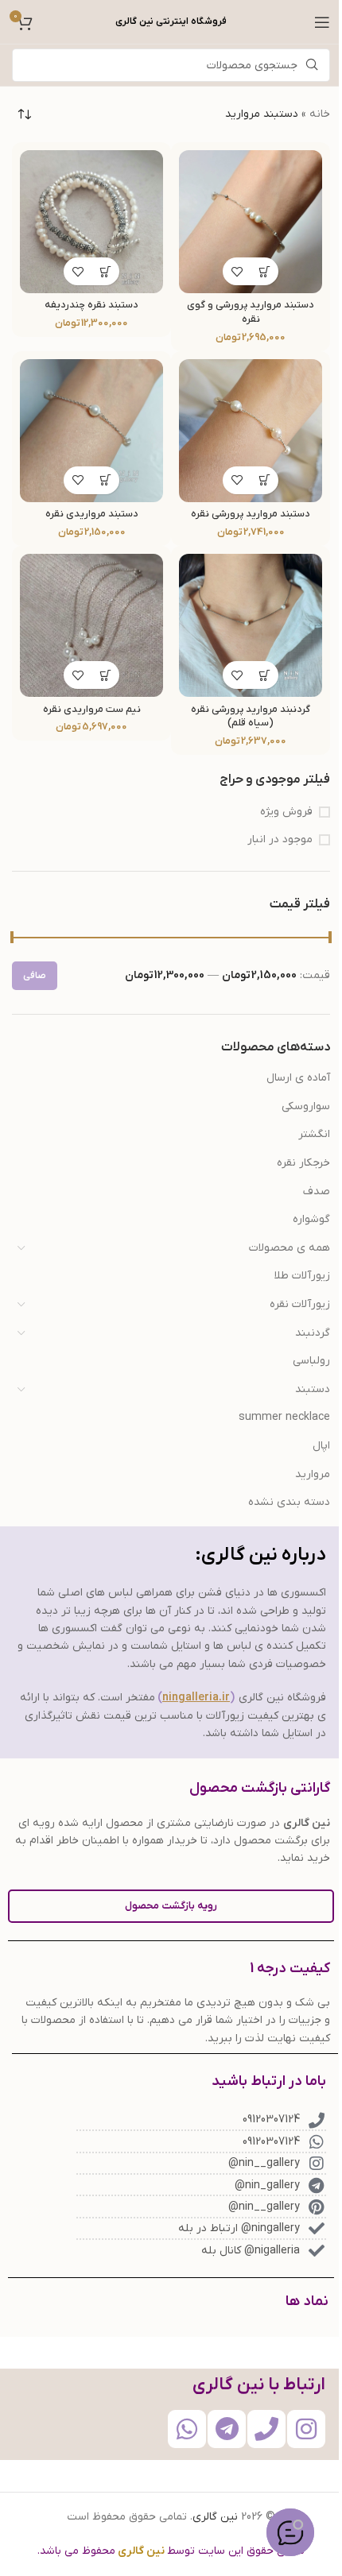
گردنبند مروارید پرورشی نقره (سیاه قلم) (251, 717)
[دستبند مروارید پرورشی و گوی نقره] (251, 222)
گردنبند (313, 1333)
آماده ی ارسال (298, 1078)
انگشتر (314, 1134)
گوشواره (311, 1219)
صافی (35, 976)
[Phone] (266, 2429)
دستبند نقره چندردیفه (91, 305)
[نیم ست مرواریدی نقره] (91, 625)
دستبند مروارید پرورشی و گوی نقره (251, 312)
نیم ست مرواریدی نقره (92, 710)
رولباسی (311, 1361)
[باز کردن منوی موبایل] (322, 22)
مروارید (313, 1474)
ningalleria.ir (196, 1698)
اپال (321, 1446)
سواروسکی (306, 1106)
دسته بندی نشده (289, 1502)
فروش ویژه (286, 812)
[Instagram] (306, 2429)
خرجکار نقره (303, 1163)
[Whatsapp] (187, 2429)
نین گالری (215, 2517)
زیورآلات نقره (300, 1304)
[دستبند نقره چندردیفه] (91, 222)
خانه (320, 114)
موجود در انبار (280, 839)
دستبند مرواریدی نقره (92, 514)
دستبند (313, 1389)
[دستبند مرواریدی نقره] (91, 431)
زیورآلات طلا (302, 1276)
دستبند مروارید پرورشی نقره (251, 514)
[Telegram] (227, 2429)
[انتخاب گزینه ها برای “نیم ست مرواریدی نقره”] (105, 675)
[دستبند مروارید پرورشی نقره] (251, 431)
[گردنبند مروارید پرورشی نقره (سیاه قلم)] (251, 625)
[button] (264, 271)
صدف (317, 1191)
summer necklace (284, 1417)
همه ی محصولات (290, 1248)
